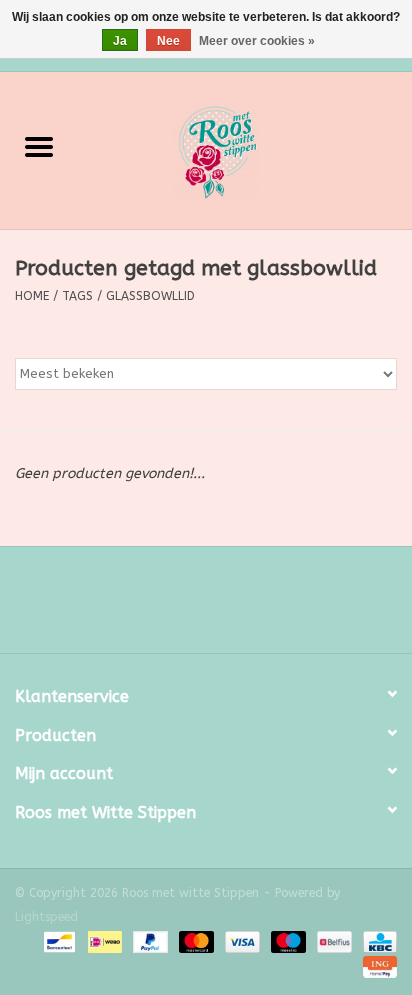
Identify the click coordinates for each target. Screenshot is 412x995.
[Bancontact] (57, 942)
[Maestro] (287, 942)
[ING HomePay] (376, 967)
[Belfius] (332, 942)
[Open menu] (39, 146)
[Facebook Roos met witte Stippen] (188, 607)
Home (32, 296)
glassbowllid (150, 296)
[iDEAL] (103, 942)
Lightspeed (46, 917)
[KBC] (376, 942)
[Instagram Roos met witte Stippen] (224, 607)
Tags (77, 296)
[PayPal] (149, 942)
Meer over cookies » (257, 41)
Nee (168, 41)
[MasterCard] (195, 942)
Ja (120, 41)
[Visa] (241, 942)
